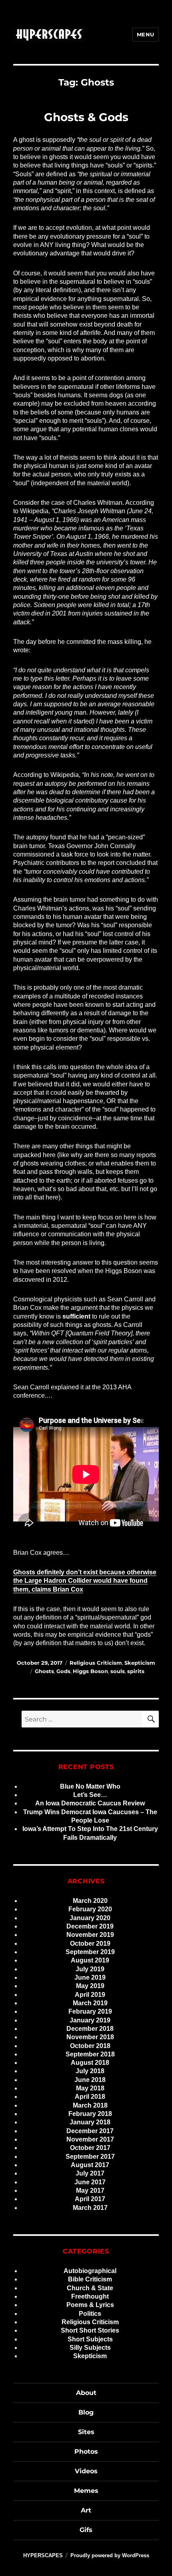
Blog (86, 2412)
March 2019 (90, 2003)
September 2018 (90, 2054)
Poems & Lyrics (90, 2305)
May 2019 (90, 1986)
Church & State (90, 2288)
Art (86, 2510)
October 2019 (90, 1943)
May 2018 (90, 2088)
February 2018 (90, 2114)
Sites (86, 2432)
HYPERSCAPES (43, 2555)
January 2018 (90, 2122)
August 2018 (90, 2063)
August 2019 (90, 1960)
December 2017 (90, 2131)
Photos (86, 2451)
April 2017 (90, 2199)
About (86, 2393)
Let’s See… (90, 1795)
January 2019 (90, 2020)
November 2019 (90, 1935)
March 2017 (90, 2208)
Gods (63, 1671)
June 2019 (90, 1977)
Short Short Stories (90, 2330)
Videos (86, 2471)
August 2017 (90, 2165)
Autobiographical (90, 2271)
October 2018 (90, 2046)
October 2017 (90, 2148)
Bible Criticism (90, 2279)
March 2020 (90, 1901)
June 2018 (90, 2080)
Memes (86, 2491)
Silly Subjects (90, 2348)
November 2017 (90, 2139)
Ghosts (44, 1671)
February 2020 (90, 1909)
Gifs (86, 2530)
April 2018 (90, 2097)
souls (118, 1671)
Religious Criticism (96, 1663)
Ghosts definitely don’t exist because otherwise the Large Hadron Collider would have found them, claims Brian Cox (85, 1581)
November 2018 (90, 2037)
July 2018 (90, 2071)
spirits (136, 1671)
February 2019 (90, 2011)
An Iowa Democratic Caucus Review (90, 1803)
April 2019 (90, 1995)
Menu (146, 34)
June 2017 (90, 2182)
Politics (90, 2314)
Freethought (90, 2296)
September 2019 (90, 1952)
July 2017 (90, 2173)
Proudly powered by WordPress (110, 2555)
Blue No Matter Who (90, 1786)
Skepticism (140, 1663)
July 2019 (90, 1969)
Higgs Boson (90, 1671)
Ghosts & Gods (86, 117)
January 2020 (90, 1918)
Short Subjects (90, 2339)
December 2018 (90, 2029)
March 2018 (90, 2105)
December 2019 (90, 1926)
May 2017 (90, 2190)
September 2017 (90, 2157)
